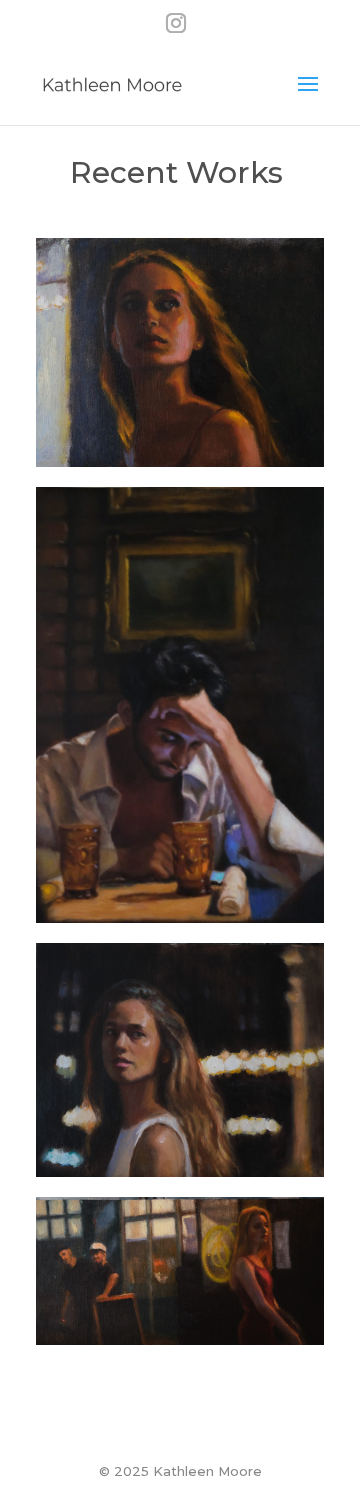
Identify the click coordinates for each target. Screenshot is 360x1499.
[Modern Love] (180, 705)
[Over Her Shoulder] (180, 1060)
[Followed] (180, 352)
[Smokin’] (180, 1270)
